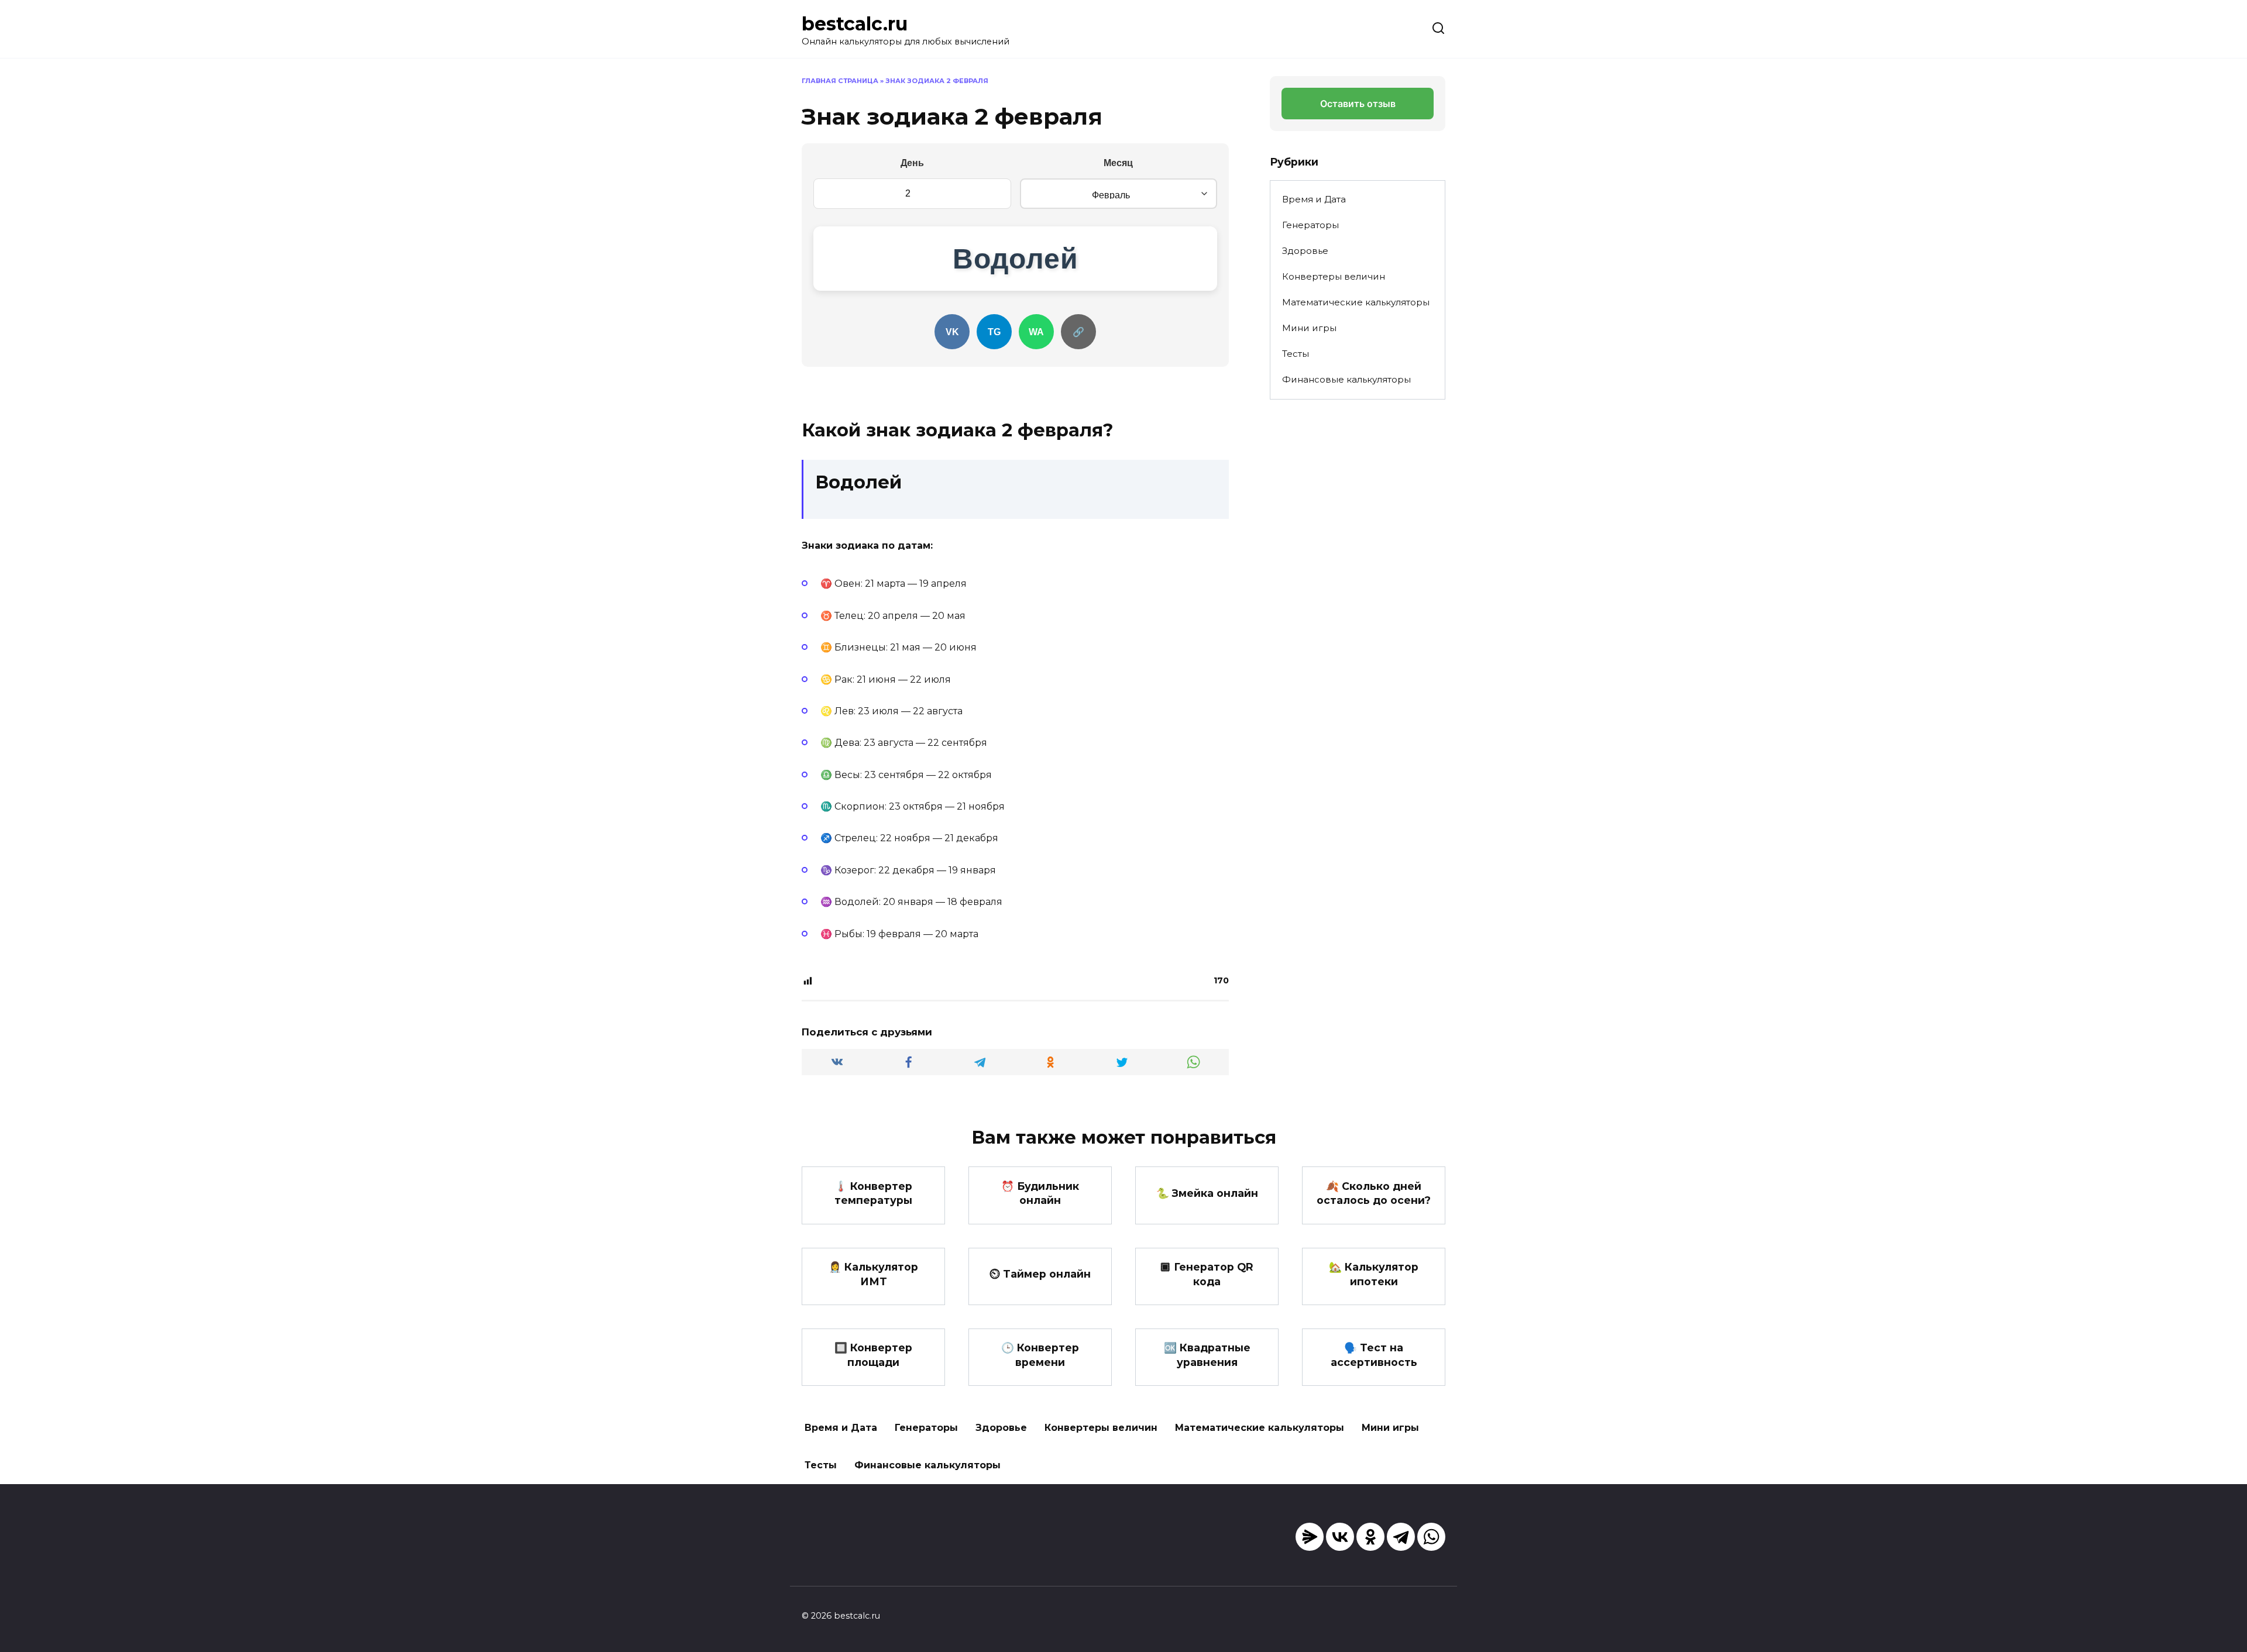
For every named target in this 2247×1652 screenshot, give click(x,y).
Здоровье (1305, 251)
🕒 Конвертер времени (1040, 1355)
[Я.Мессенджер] (1310, 1537)
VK (952, 332)
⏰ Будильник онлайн (1040, 1193)
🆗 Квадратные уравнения (1207, 1355)
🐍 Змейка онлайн (1207, 1193)
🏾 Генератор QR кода (1207, 1274)
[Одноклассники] (1370, 1537)
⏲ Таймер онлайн (1040, 1274)
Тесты (1296, 354)
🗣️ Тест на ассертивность (1374, 1355)
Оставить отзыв (1358, 104)
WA (1036, 332)
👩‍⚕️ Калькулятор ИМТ (873, 1274)
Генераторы (1310, 225)
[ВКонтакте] (1340, 1537)
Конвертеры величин (1334, 276)
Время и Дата (1314, 199)
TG (994, 332)
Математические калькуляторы (1356, 302)
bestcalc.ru (855, 24)
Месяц (1118, 163)
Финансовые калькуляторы (1346, 379)
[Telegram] (1401, 1537)
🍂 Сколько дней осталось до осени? (1374, 1193)
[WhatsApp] (1431, 1537)
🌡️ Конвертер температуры (873, 1193)
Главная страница (840, 81)
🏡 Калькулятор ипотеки (1374, 1274)
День (912, 163)
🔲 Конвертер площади (873, 1355)
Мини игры (1309, 328)
